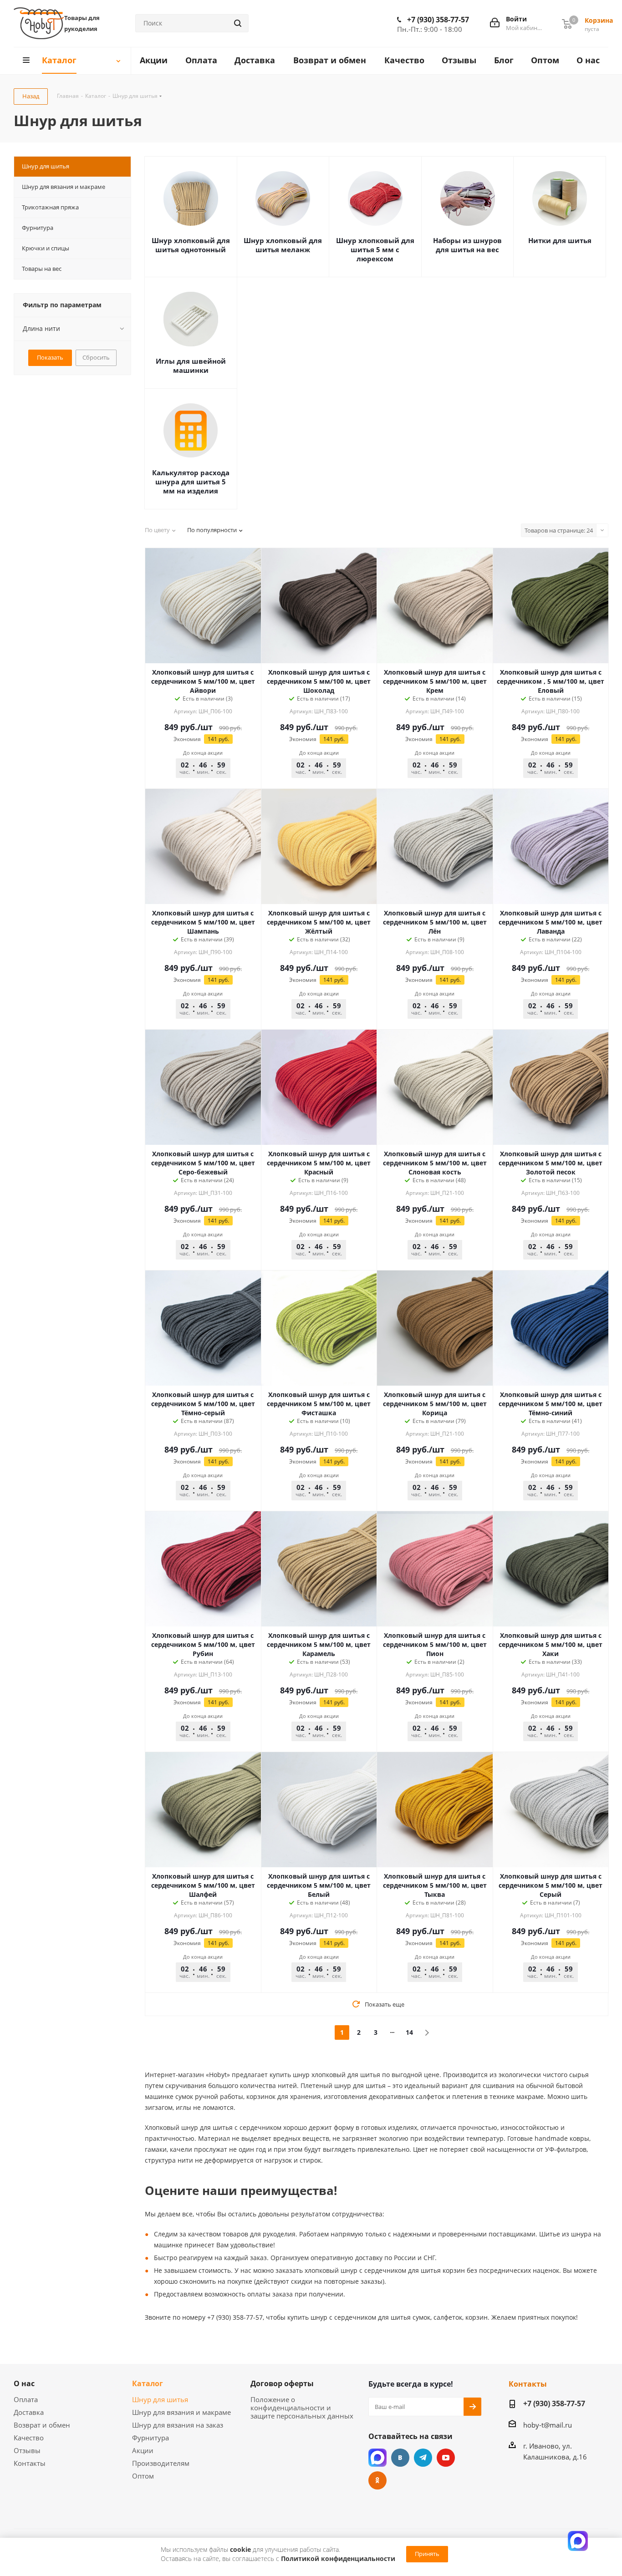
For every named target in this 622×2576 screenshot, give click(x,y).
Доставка (29, 2412)
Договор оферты (282, 2383)
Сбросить (96, 357)
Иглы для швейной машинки (191, 366)
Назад (31, 96)
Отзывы (27, 2450)
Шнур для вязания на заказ (178, 2425)
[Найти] (238, 23)
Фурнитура (150, 2438)
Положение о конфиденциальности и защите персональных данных (302, 2408)
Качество (29, 2438)
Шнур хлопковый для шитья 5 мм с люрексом (375, 249)
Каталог (148, 2383)
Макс (377, 2458)
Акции (143, 2450)
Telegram (423, 2458)
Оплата (26, 2399)
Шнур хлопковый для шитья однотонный (191, 245)
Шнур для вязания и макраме (181, 2412)
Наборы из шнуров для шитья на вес (467, 245)
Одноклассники (377, 2480)
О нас (24, 2383)
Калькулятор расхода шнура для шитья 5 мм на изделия (191, 482)
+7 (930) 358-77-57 (438, 20)
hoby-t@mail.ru (548, 2425)
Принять (427, 2554)
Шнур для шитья (160, 2399)
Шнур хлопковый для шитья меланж (283, 245)
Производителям (161, 2463)
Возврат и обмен (42, 2425)
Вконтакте (400, 2458)
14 (409, 2032)
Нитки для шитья (560, 240)
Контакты (30, 2463)
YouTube (446, 2458)
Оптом (143, 2476)
